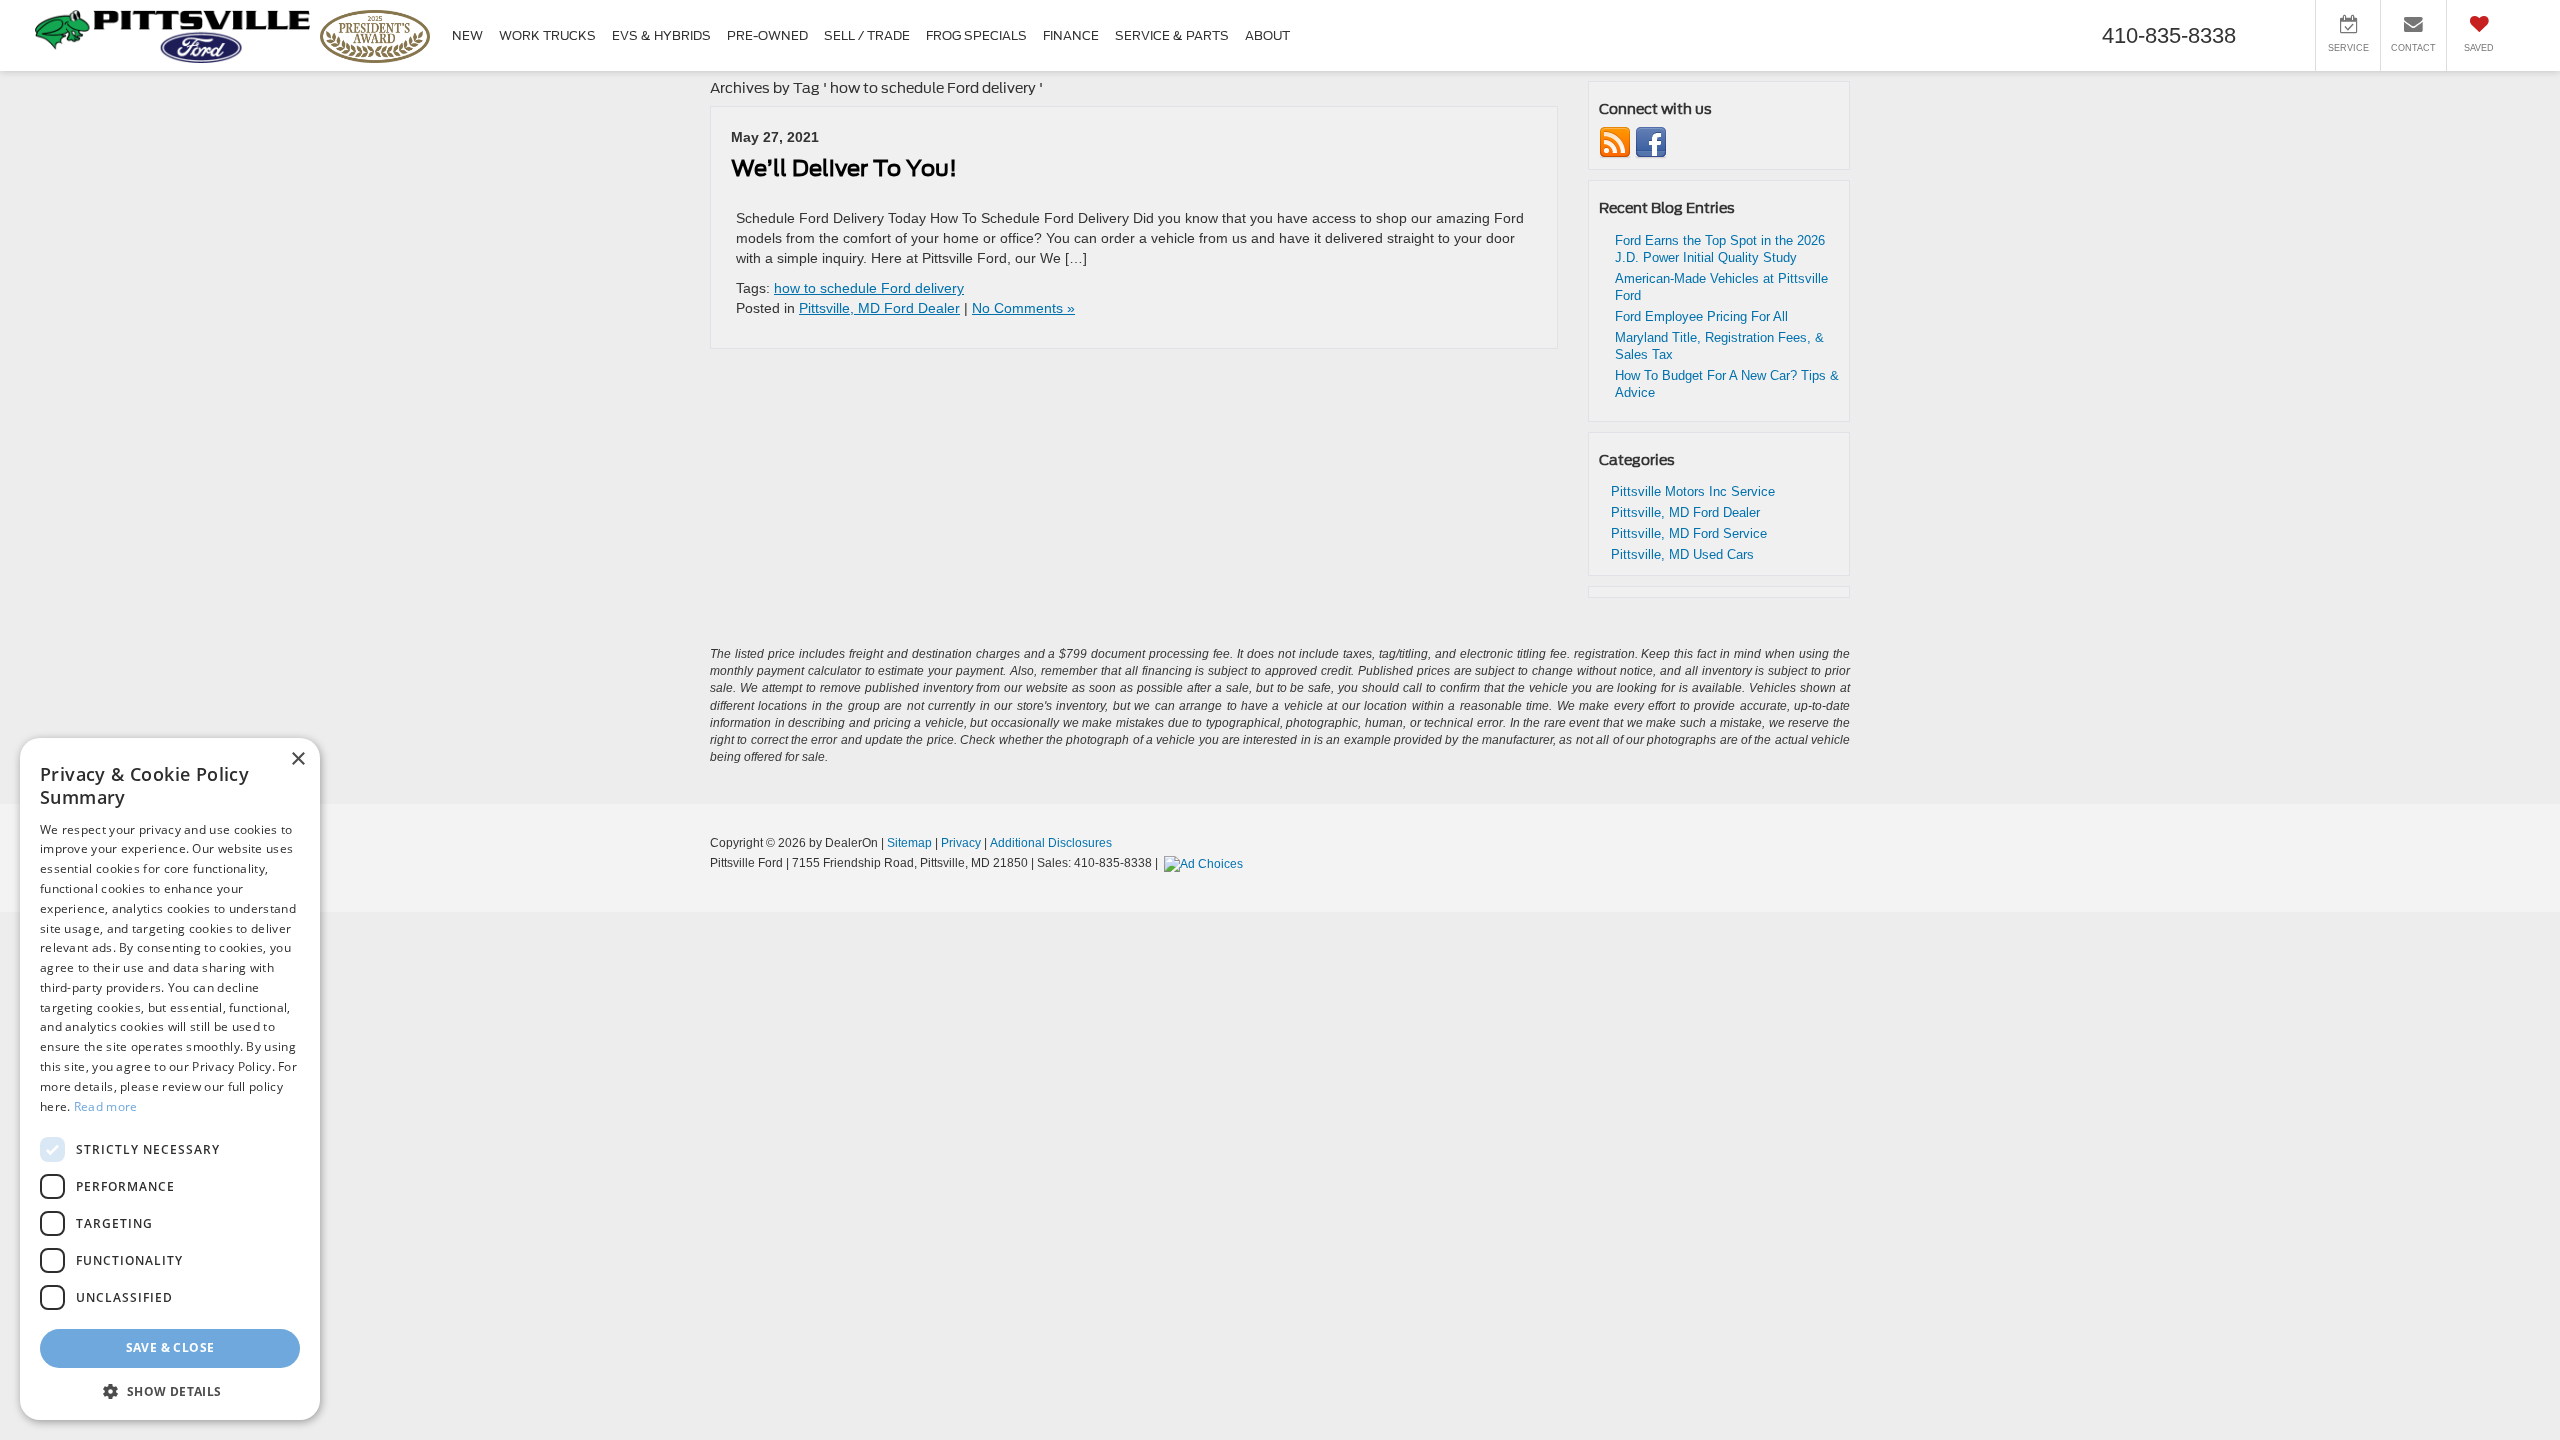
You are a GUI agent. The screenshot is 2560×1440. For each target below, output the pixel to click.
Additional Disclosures (1051, 843)
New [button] (467, 35)
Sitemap (909, 843)
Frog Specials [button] (976, 35)
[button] (170, 1390)
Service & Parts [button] (1172, 35)
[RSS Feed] (1615, 142)
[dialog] (170, 1079)
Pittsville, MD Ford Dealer (879, 308)
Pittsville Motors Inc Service (1693, 491)
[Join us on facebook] (1651, 142)
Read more (106, 1106)
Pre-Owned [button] (767, 35)
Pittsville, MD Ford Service (1689, 533)
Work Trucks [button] (547, 35)
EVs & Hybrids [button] (661, 35)
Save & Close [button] (170, 1347)
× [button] (297, 759)
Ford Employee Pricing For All (1701, 316)
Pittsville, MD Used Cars (1682, 554)
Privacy (961, 843)
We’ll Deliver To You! (844, 168)
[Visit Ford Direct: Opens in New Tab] (1206, 863)
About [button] (1267, 35)
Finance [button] (1071, 35)
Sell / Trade (867, 35)
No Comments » (1023, 308)
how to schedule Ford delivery (869, 288)
